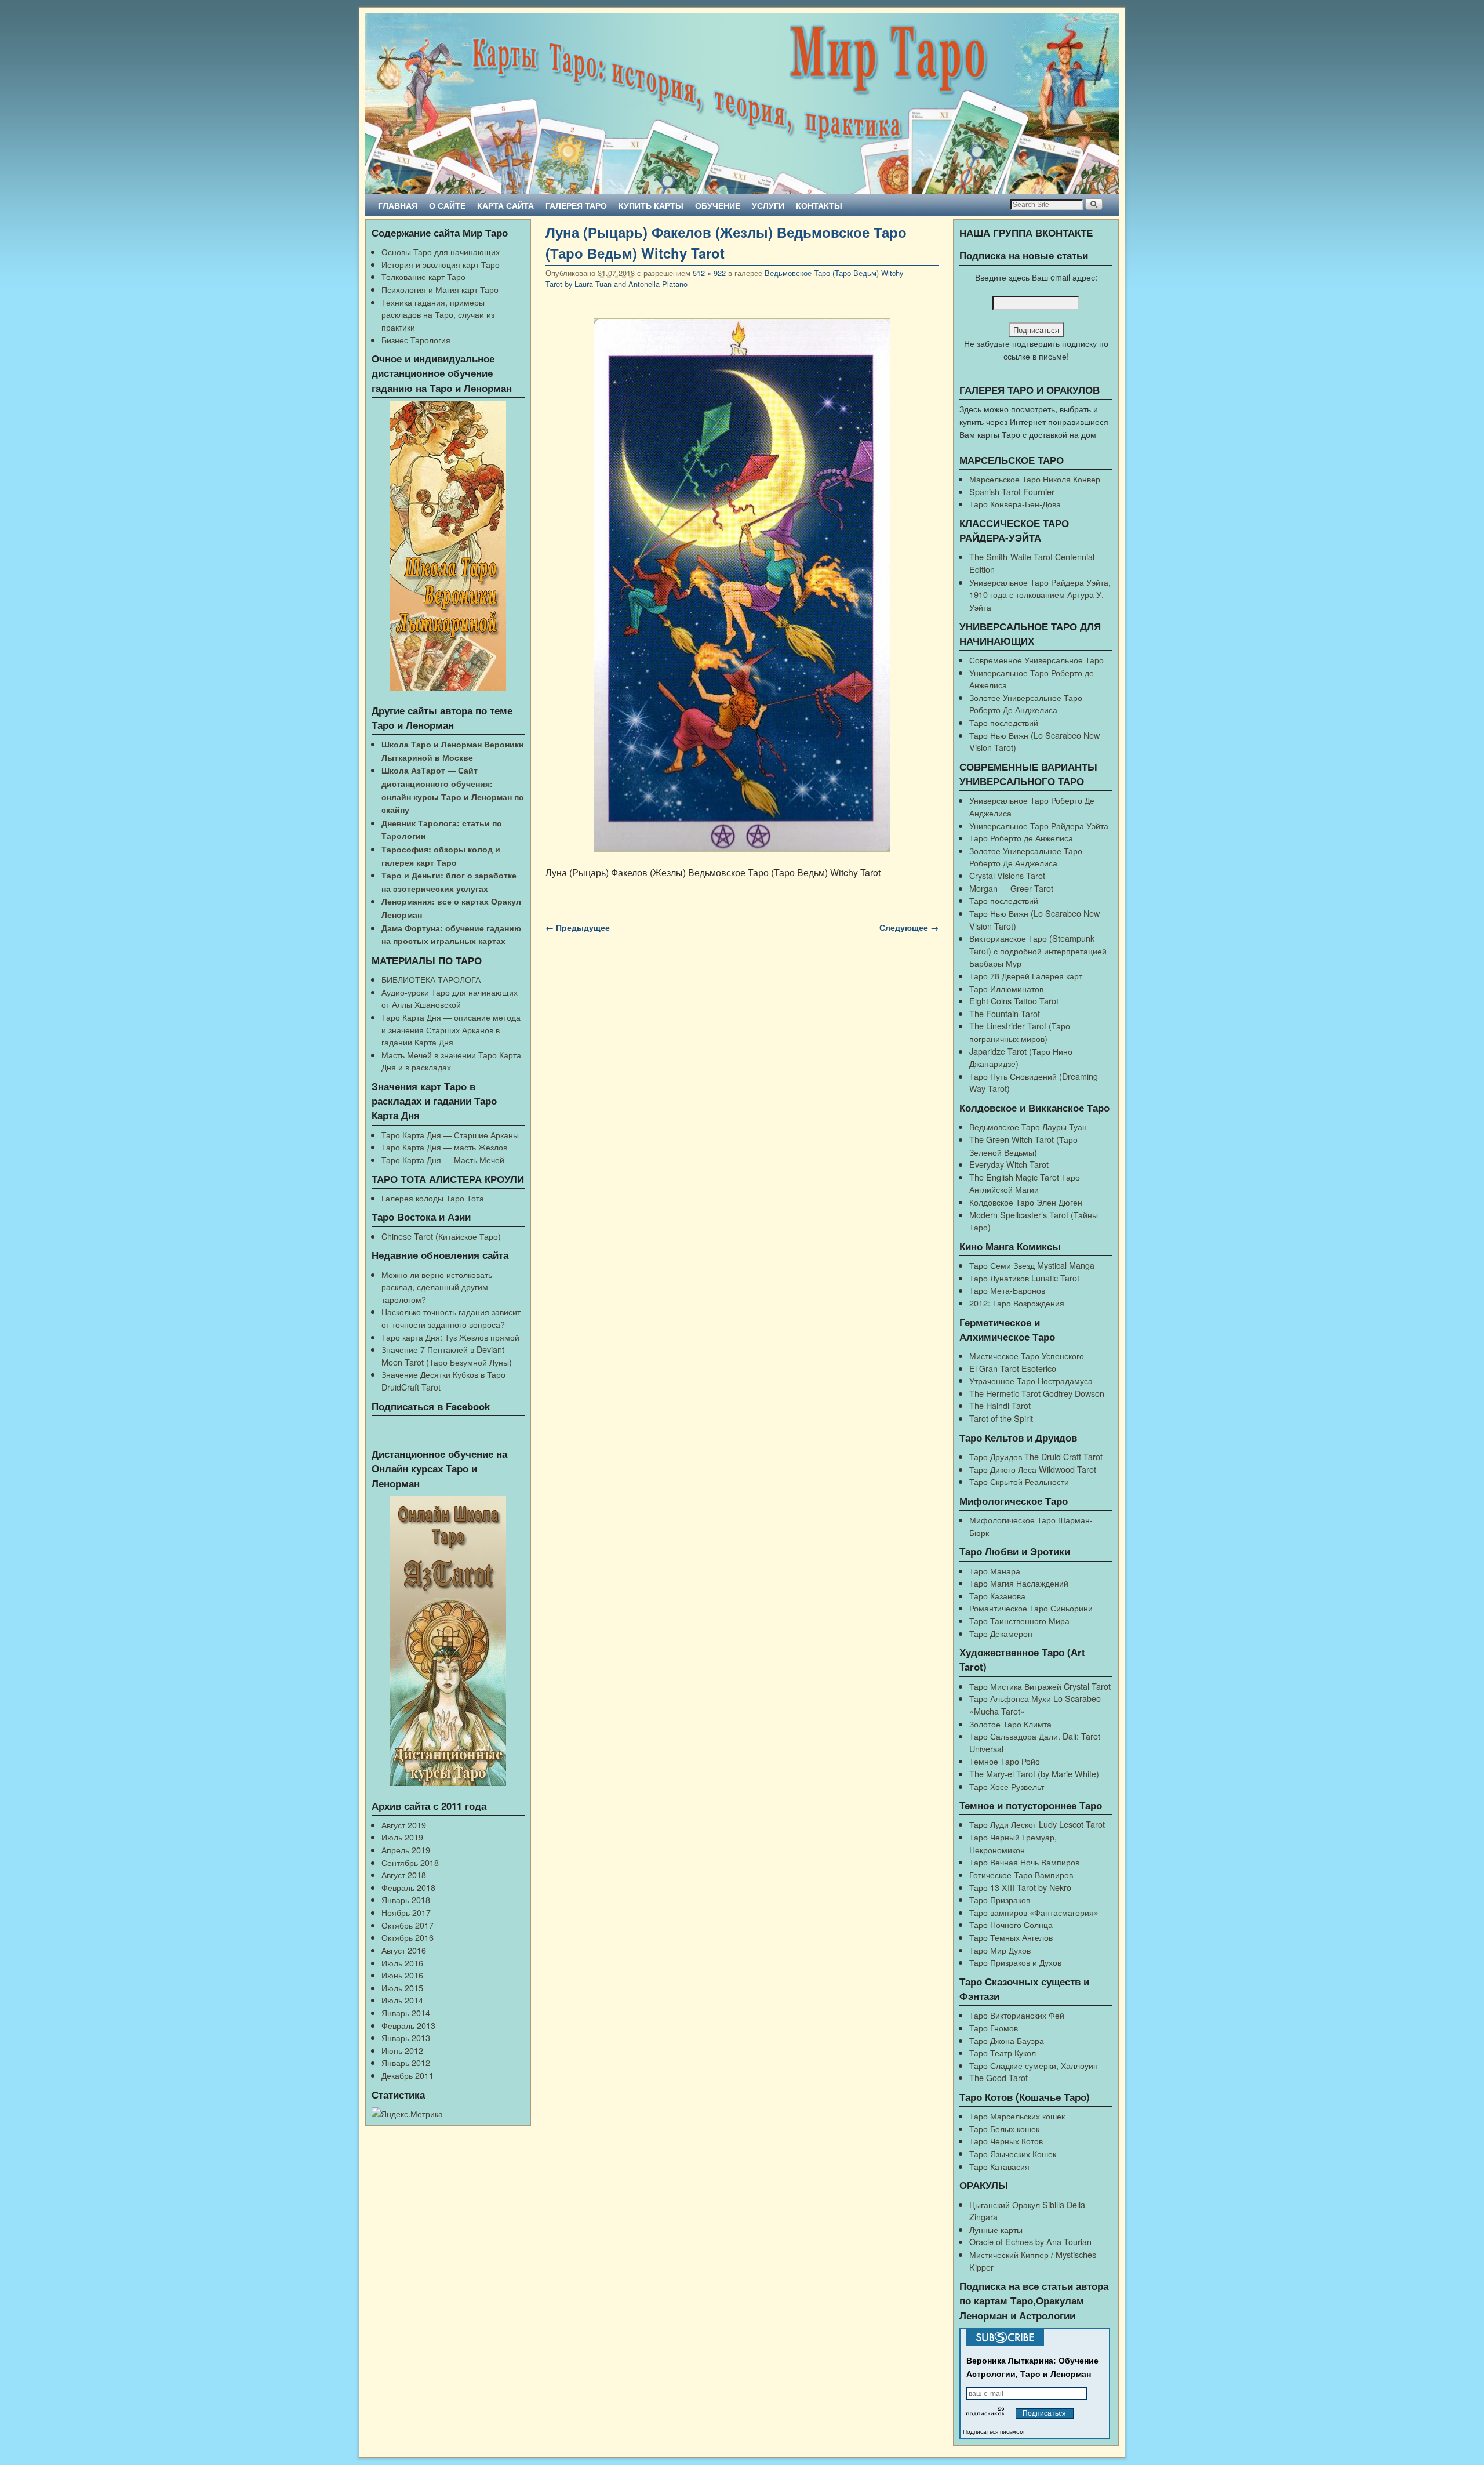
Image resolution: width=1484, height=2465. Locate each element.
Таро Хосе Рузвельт (1007, 1786)
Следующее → (909, 927)
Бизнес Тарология (416, 340)
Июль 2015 (402, 1987)
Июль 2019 (402, 1837)
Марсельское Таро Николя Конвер (1035, 479)
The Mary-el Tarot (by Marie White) (1034, 1774)
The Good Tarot (999, 2077)
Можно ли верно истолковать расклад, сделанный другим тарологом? (437, 1287)
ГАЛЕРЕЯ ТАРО (576, 205)
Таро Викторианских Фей (1017, 2015)
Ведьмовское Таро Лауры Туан (1028, 1126)
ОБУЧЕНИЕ (718, 205)
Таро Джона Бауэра (1007, 2040)
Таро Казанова (997, 1595)
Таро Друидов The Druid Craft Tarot (1036, 1456)
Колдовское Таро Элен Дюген (1026, 1202)
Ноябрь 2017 (406, 1912)
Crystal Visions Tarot (1007, 875)
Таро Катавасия (999, 2166)
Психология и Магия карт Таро (440, 289)
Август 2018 (404, 1874)
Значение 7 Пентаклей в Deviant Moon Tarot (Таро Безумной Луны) (447, 1355)
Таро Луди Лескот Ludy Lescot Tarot (1037, 1824)
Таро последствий (1004, 722)
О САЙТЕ (447, 205)
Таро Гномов (994, 2027)
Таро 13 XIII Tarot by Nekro (1020, 1887)
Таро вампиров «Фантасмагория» (1034, 1912)
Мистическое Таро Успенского (1027, 1355)
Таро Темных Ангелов (1011, 1937)
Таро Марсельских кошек (1017, 2116)
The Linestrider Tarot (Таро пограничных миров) (1020, 1032)
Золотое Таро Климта (1010, 1724)
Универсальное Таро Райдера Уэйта (1039, 825)
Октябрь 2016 (408, 1937)
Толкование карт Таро (423, 276)
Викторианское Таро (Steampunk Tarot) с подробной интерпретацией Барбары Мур (1038, 950)
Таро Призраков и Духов (1015, 1962)
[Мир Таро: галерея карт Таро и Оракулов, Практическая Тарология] (742, 104)
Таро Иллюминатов (1006, 988)
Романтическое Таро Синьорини (1031, 1608)
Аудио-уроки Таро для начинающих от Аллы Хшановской (450, 998)
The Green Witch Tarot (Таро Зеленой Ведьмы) (1023, 1146)
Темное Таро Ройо (1005, 1761)
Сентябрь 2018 (410, 1862)
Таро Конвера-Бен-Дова (1015, 504)
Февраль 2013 (408, 2025)
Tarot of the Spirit (1001, 1418)
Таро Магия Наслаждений (1019, 1583)
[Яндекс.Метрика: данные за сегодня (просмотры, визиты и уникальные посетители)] (407, 2114)
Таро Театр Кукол (1003, 2052)
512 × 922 (709, 273)
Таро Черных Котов (1006, 2141)
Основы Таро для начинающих (441, 251)
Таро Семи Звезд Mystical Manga (1032, 1265)
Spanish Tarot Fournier (1012, 491)
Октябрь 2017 (408, 1925)
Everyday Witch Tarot (1009, 1164)
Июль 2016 (402, 1963)
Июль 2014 (402, 2000)
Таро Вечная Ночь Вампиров (1024, 1862)
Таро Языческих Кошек (1013, 2153)
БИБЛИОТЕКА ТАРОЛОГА (431, 979)
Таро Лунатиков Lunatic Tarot (1024, 1278)
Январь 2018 (406, 1899)
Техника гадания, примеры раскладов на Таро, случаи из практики (438, 314)
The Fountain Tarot (1005, 1013)
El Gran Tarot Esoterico (1013, 1368)
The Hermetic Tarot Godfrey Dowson (1037, 1393)
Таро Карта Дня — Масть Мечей (443, 1159)
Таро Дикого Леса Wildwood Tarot (1033, 1469)
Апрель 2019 (406, 1849)
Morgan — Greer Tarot (1011, 888)
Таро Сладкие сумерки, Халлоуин (1034, 2065)
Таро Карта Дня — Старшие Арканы (450, 1135)
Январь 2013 (406, 2037)
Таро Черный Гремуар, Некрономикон (1013, 1843)
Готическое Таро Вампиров (1021, 1874)
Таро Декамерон (1001, 1633)
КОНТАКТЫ (819, 205)
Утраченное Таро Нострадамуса (1031, 1380)
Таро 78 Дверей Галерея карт (1026, 976)
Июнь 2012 (402, 2050)
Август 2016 (404, 1950)
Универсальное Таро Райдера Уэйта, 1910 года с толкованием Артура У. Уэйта (1040, 594)
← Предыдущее (578, 927)
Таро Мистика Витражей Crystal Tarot (1040, 1686)
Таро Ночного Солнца (1011, 1924)
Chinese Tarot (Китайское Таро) (441, 1236)
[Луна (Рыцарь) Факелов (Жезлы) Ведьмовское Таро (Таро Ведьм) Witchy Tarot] (742, 585)
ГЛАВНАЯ (398, 205)
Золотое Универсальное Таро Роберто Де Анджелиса (1026, 704)
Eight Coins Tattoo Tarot (1014, 1001)
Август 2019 (404, 1825)
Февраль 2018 (408, 1887)
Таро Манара (995, 1571)
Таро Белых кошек (1004, 2128)
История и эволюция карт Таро (441, 264)
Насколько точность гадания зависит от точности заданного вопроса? (451, 1318)
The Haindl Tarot (1000, 1405)
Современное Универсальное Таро (1036, 660)
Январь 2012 (406, 2062)
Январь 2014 (406, 2012)
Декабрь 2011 (408, 2075)
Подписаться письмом (993, 2432)
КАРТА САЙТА (505, 205)
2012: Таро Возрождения (1017, 1303)
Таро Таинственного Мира (1019, 1620)
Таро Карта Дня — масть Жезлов (444, 1147)
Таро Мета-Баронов (1007, 1290)
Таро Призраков (1000, 1899)
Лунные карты (996, 2229)
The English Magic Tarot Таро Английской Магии (1025, 1183)
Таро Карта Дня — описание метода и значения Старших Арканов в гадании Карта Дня (451, 1029)
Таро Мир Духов (1000, 1950)
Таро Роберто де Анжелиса (1021, 838)
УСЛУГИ (768, 205)
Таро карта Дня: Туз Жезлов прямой (450, 1337)
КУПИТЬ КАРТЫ (651, 205)
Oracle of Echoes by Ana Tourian (1030, 2241)
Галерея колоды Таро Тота (433, 1198)
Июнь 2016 (402, 1975)
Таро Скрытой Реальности (1019, 1481)
